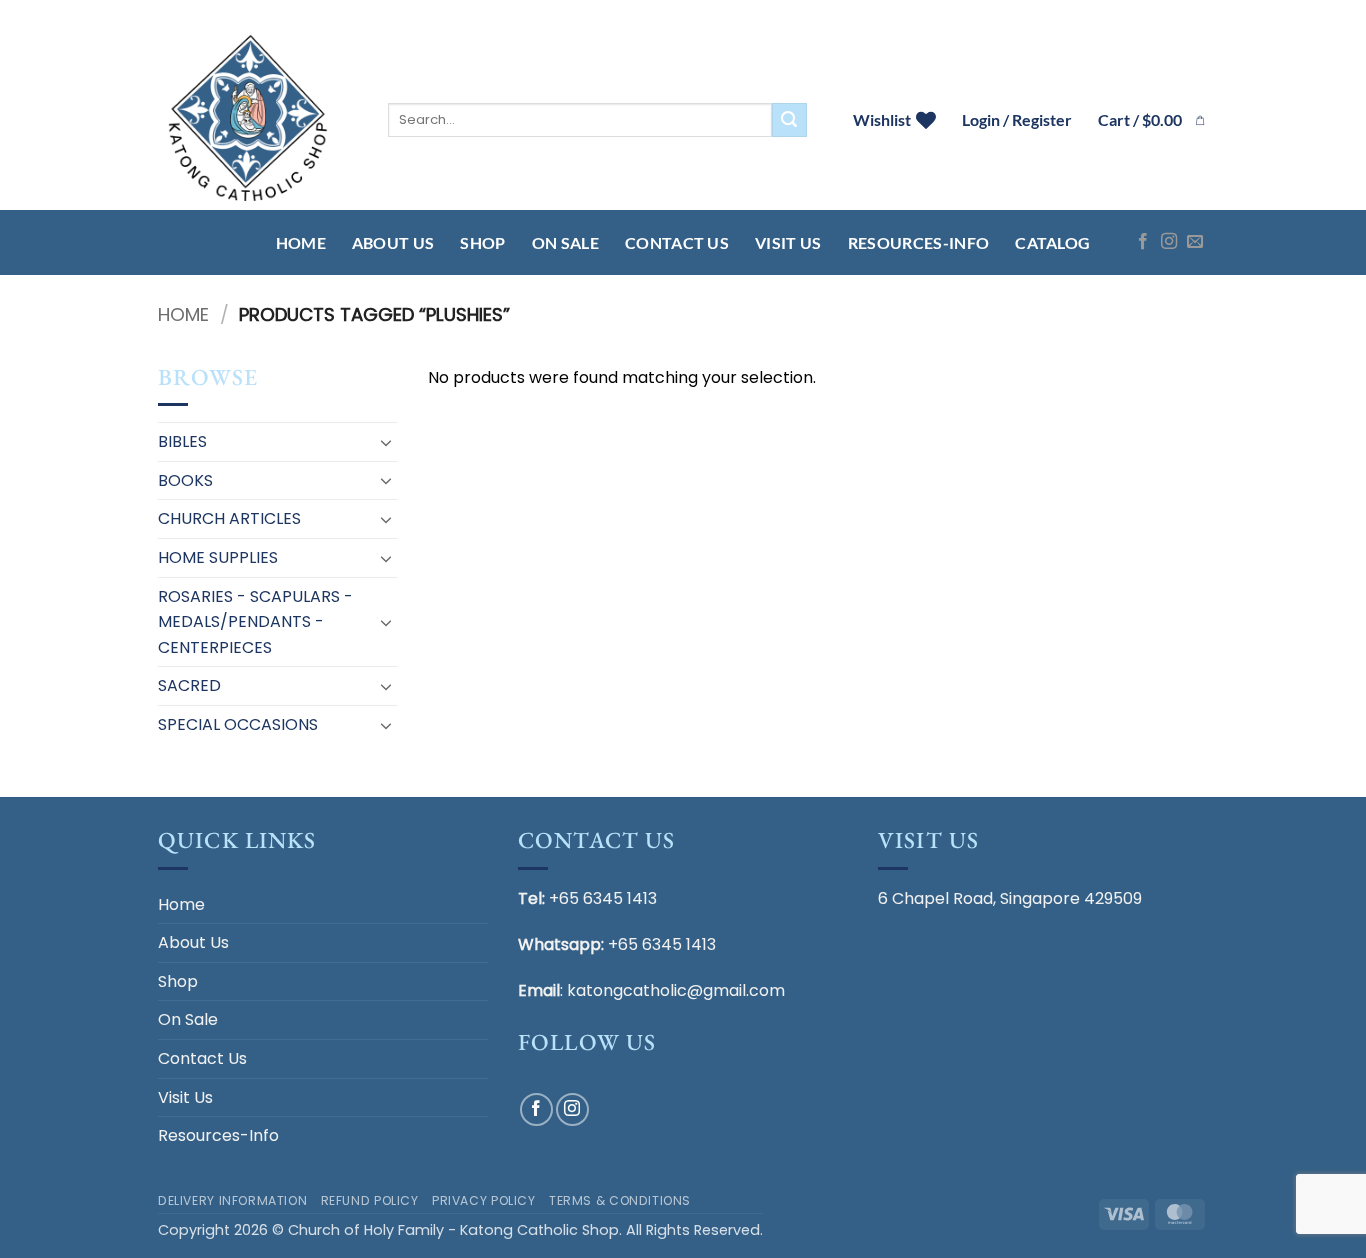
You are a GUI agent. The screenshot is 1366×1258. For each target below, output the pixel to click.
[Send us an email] (1195, 242)
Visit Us (788, 242)
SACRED (189, 685)
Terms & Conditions (620, 1200)
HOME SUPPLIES (218, 557)
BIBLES (182, 441)
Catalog (1052, 242)
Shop (482, 242)
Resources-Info (918, 242)
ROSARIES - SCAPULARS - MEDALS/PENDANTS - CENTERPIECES (255, 622)
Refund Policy (370, 1200)
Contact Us (677, 242)
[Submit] (789, 120)
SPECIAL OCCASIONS (238, 724)
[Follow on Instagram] (1169, 242)
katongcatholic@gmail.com (676, 990)
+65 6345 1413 (603, 898)
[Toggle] (386, 442)
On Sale (565, 242)
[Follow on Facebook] (1143, 242)
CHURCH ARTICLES (229, 518)
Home (301, 242)
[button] (1153, 120)
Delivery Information (232, 1200)
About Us (393, 242)
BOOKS (185, 480)
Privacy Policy (484, 1200)
